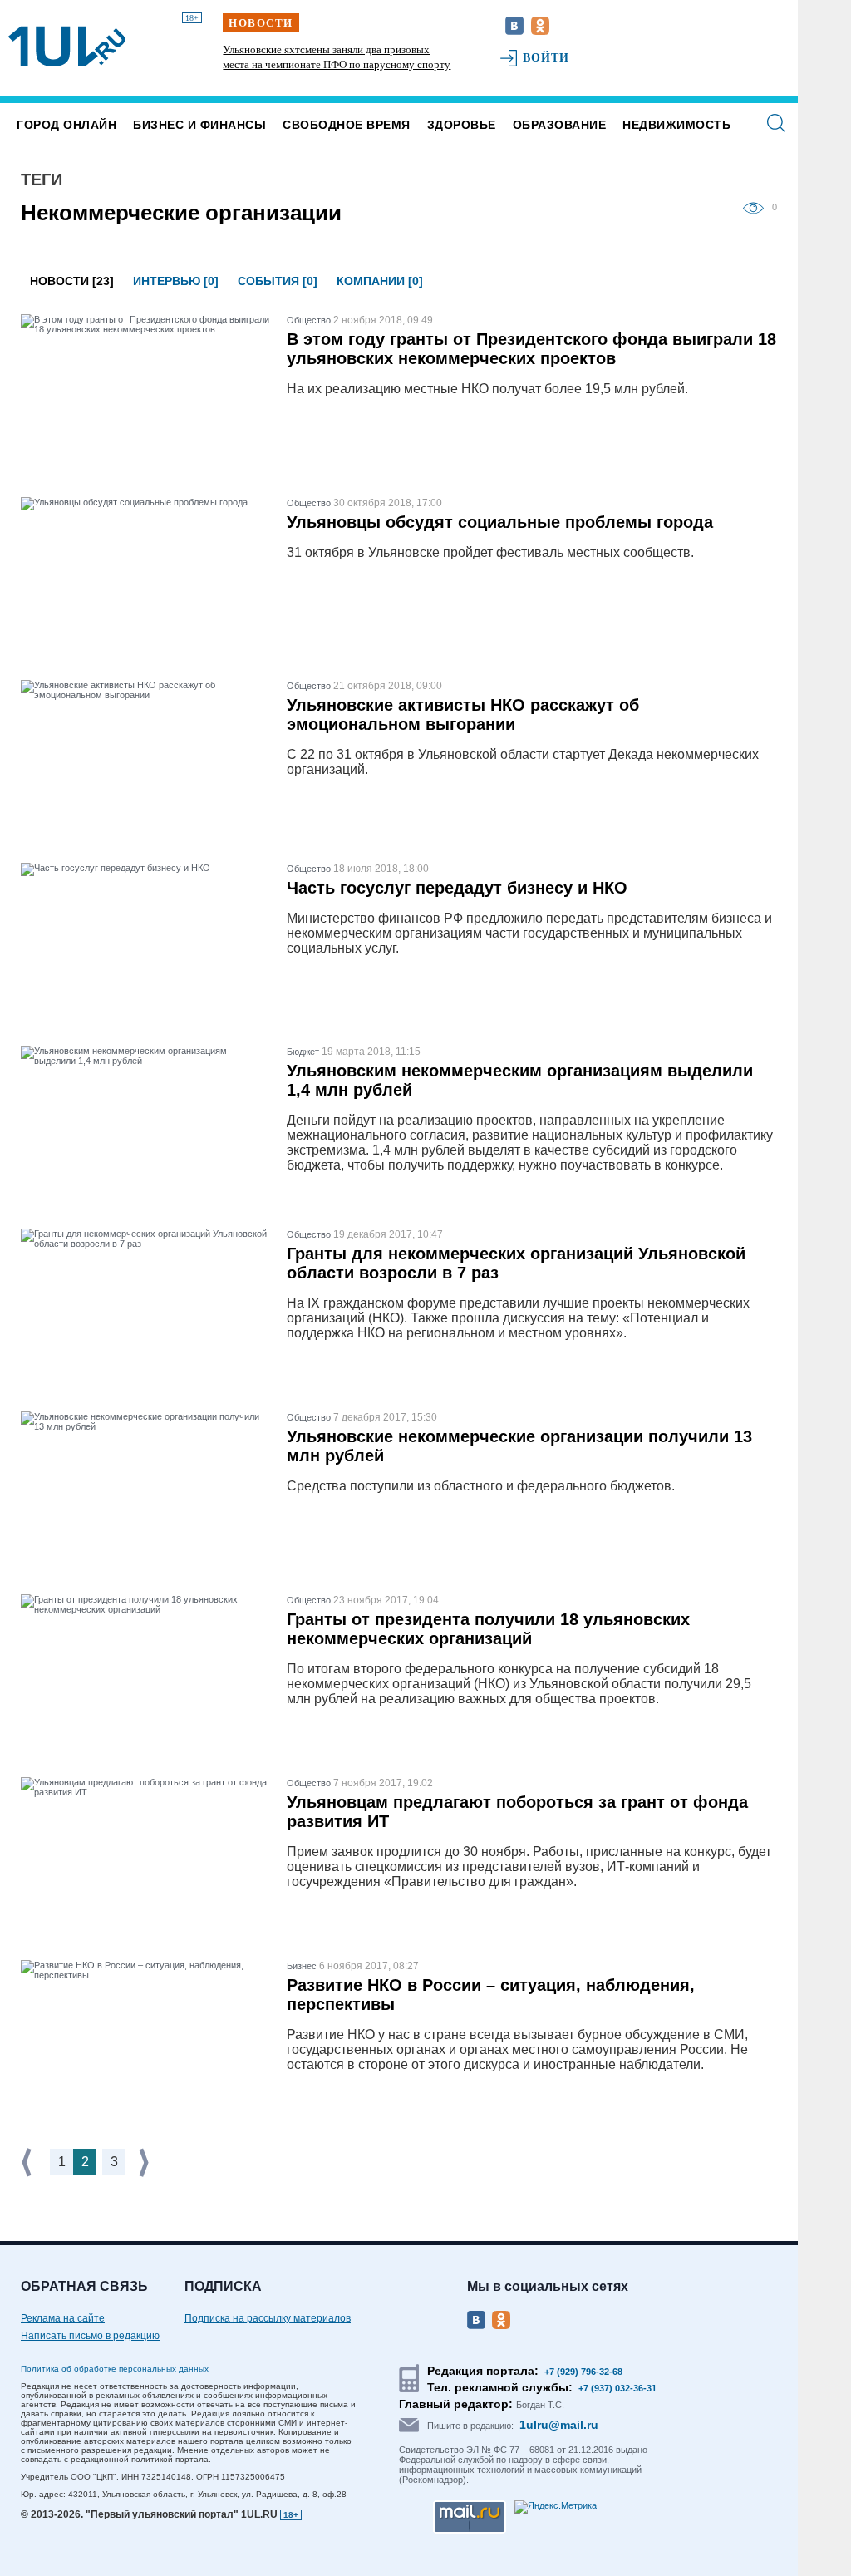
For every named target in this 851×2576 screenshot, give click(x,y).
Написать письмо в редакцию (90, 2336)
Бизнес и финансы (199, 125)
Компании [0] (380, 281)
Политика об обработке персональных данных (115, 2369)
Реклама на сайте (63, 2318)
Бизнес (302, 1966)
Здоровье (462, 125)
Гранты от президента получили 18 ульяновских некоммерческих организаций (488, 1629)
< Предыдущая (28, 2162)
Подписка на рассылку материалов (268, 2318)
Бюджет (303, 1052)
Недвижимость (676, 125)
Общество (309, 320)
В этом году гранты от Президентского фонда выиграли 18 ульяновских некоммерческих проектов (531, 349)
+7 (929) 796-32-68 (583, 2372)
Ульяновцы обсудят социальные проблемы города (500, 522)
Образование (560, 125)
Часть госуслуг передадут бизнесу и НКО (457, 888)
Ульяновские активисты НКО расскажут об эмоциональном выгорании (463, 714)
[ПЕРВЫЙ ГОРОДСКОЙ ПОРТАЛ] (67, 47)
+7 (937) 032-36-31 (617, 2388)
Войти (546, 58)
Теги (42, 180)
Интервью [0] (176, 281)
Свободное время (347, 125)
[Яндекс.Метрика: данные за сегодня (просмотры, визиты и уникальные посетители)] (556, 2507)
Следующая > (145, 2162)
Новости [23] (72, 281)
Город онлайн (66, 125)
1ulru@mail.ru (559, 2425)
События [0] (278, 281)
